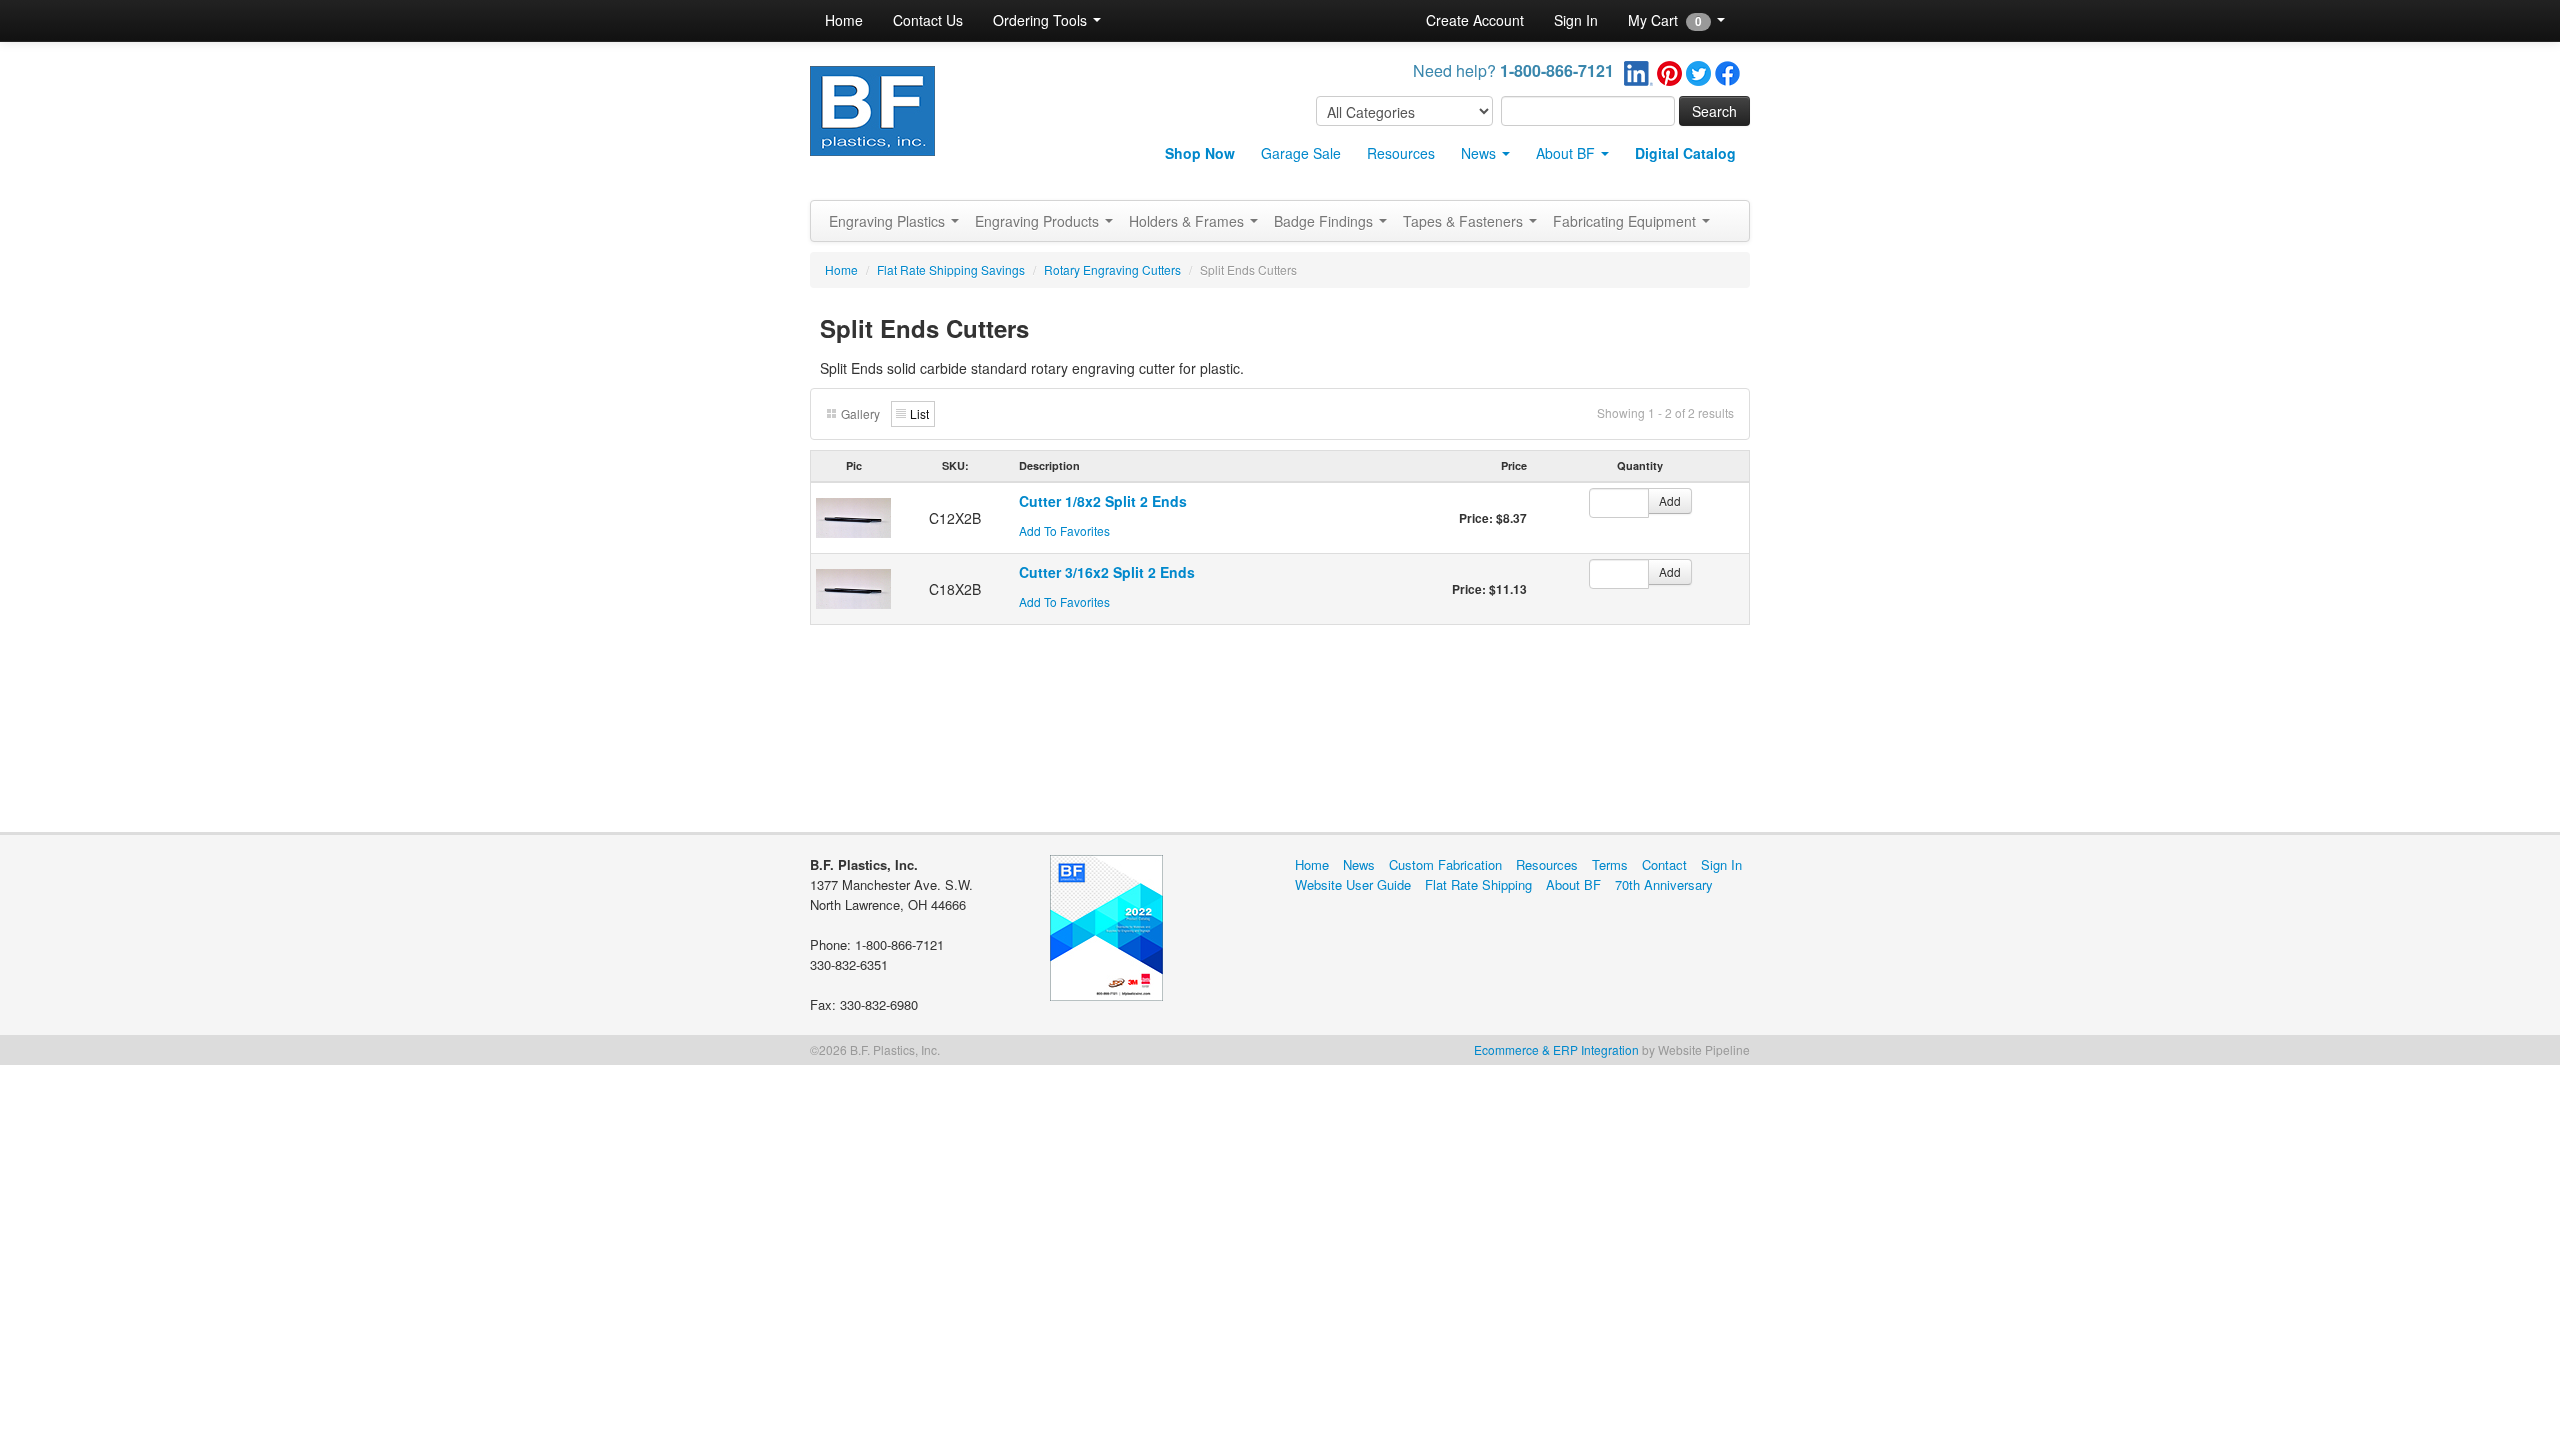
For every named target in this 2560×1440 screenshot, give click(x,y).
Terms (1610, 864)
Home (844, 20)
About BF (1567, 153)
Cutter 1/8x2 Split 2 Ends (1103, 501)
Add (1670, 500)
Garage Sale (1301, 153)
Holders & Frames (1188, 221)
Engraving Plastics (889, 221)
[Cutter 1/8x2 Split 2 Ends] (853, 516)
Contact (1664, 864)
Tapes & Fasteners (1465, 221)
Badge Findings (1325, 221)
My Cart (1665, 20)
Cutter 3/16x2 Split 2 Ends (1107, 572)
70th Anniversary (1664, 884)
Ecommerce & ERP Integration (1556, 1049)
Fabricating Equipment (1626, 221)
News (1480, 153)
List (919, 413)
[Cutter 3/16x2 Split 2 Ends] (853, 587)
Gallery (860, 413)
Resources (1401, 153)
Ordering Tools (1042, 20)
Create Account (1475, 20)
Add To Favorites (1064, 530)
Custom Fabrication (1445, 864)
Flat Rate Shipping (1478, 884)
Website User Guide (1353, 884)
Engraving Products (1039, 221)
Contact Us (928, 20)
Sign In (1576, 20)
